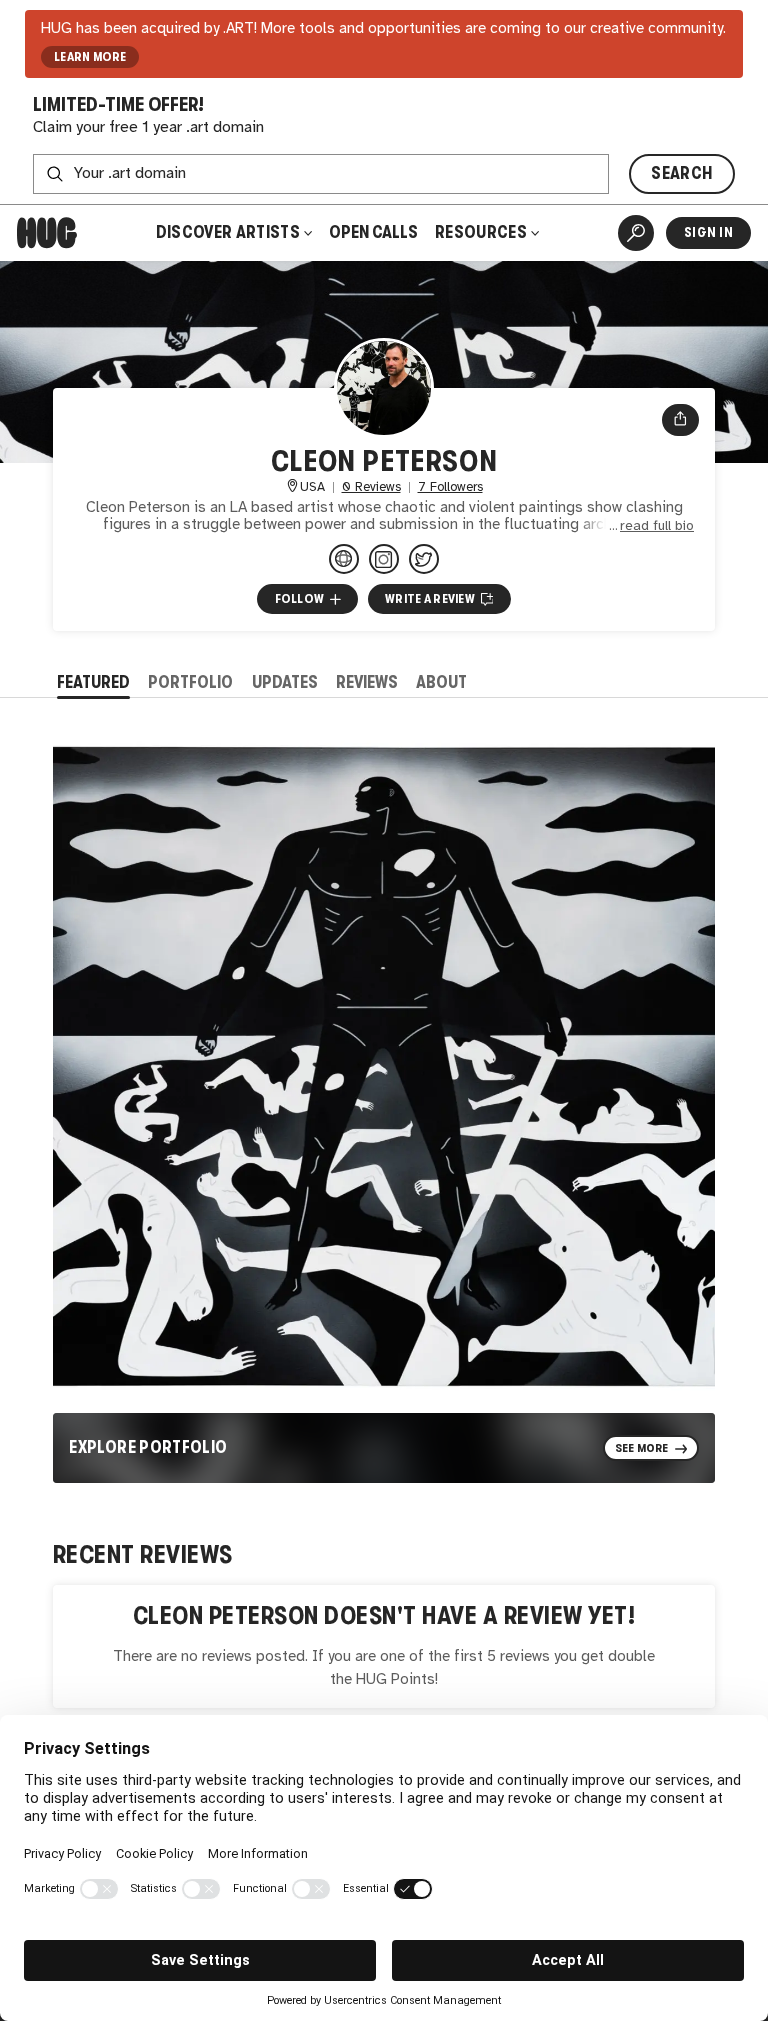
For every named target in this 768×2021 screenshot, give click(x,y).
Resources (482, 232)
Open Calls (373, 232)
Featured (93, 682)
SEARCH (681, 173)
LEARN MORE (90, 57)
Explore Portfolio (148, 1447)
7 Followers (450, 487)
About (441, 682)
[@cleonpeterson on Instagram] (384, 559)
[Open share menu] (680, 420)
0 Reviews (371, 487)
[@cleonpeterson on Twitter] (424, 559)
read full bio (657, 526)
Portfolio (190, 682)
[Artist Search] (636, 233)
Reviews (367, 682)
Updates (285, 682)
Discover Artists (228, 232)
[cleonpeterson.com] (344, 559)
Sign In (708, 232)
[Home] (47, 233)
